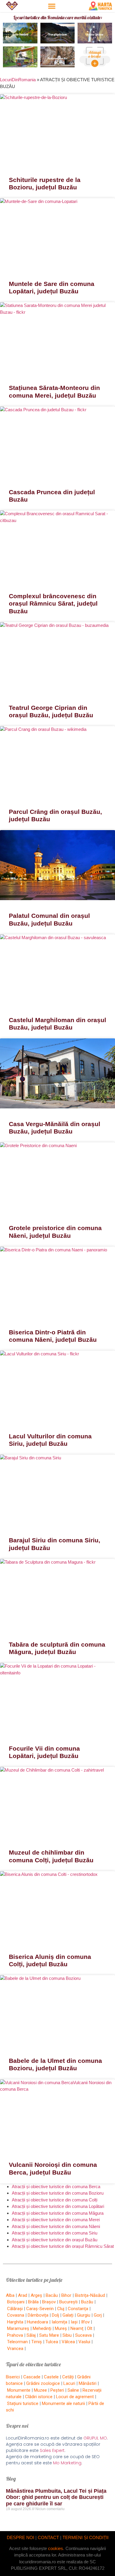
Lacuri (69, 2383)
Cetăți (68, 2377)
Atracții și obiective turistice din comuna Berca (56, 2186)
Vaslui (84, 2342)
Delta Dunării (20, 34)
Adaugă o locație (95, 54)
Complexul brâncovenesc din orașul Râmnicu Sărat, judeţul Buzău (53, 603)
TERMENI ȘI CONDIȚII (86, 2537)
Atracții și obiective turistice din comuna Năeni (56, 2226)
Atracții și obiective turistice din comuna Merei (56, 2220)
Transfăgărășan (57, 34)
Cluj (61, 2309)
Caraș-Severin (40, 2309)
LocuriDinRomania (18, 80)
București (68, 2302)
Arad (23, 2295)
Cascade (32, 2377)
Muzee (40, 2390)
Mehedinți (42, 2328)
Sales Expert (52, 2450)
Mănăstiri (88, 2383)
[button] (52, 6)
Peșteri (57, 2390)
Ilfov (85, 2322)
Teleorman (17, 2342)
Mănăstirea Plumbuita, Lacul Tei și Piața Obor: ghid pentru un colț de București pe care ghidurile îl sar (56, 2497)
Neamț (77, 2328)
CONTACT (48, 2537)
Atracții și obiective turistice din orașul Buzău (55, 2240)
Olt (90, 2328)
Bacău (52, 2295)
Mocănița (20, 58)
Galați (68, 2315)
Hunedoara (37, 2322)
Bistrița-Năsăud (90, 2295)
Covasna (16, 2315)
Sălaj (31, 2335)
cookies (56, 2548)
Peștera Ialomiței (57, 58)
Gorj (98, 2315)
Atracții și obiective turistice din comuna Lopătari (58, 2206)
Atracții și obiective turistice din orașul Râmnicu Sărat (63, 2246)
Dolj (55, 2315)
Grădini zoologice (43, 2383)
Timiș (37, 2342)
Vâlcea (68, 2342)
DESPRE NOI (20, 2537)
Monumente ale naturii (63, 2403)
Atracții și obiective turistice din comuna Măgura (58, 2213)
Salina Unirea (95, 34)
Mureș (61, 2328)
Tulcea (52, 2342)
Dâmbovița (38, 2315)
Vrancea (15, 2349)
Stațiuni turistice (23, 2403)
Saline (73, 2390)
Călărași (15, 2309)
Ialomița (59, 2322)
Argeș (36, 2295)
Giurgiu (84, 2315)
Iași (74, 2322)
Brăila (33, 2302)
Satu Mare (49, 2335)
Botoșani (16, 2302)
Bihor (66, 2295)
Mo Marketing (67, 2463)
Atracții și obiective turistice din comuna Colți (55, 2200)
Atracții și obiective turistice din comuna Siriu (55, 2233)
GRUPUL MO (95, 2438)
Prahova (15, 2335)
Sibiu (67, 2335)
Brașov (49, 2302)
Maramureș (18, 2328)
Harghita (15, 2322)
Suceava (83, 2335)
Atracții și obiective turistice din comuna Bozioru (58, 2193)
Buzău (87, 2302)
